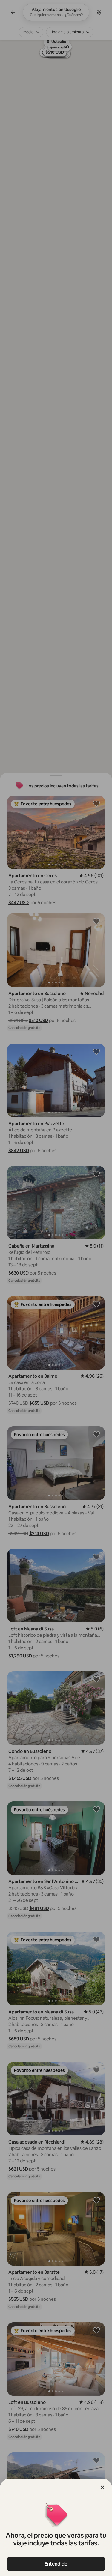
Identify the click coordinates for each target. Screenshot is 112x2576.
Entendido (56, 2564)
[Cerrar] (102, 2487)
